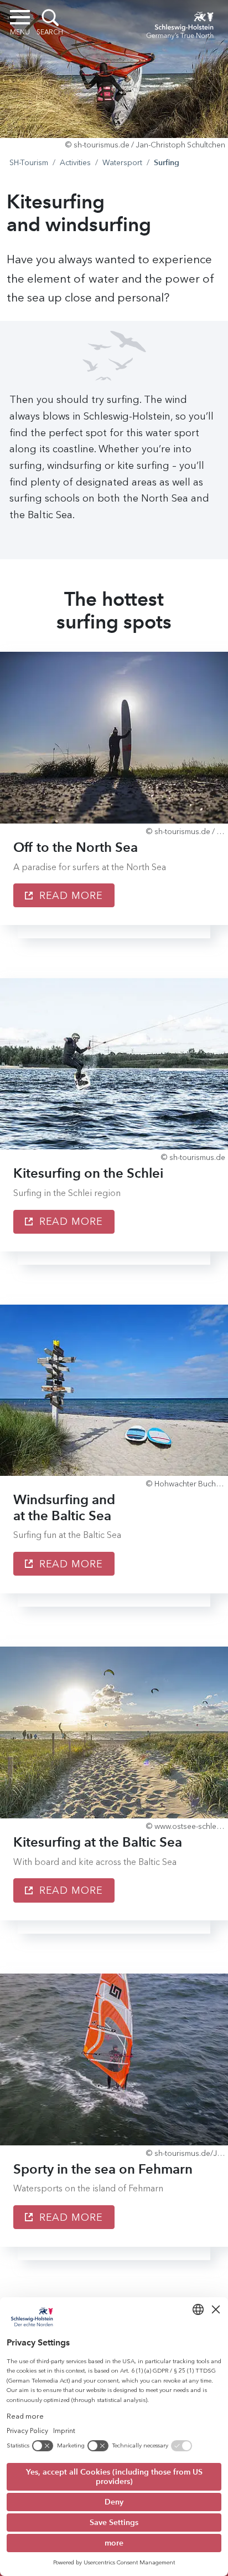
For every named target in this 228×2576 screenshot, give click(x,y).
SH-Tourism (29, 163)
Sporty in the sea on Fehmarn (103, 2169)
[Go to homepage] (180, 23)
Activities (75, 163)
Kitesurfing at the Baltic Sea (98, 1842)
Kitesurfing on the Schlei (88, 1173)
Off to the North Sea (76, 847)
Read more (69, 896)
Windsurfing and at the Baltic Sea (64, 1507)
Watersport (122, 163)
